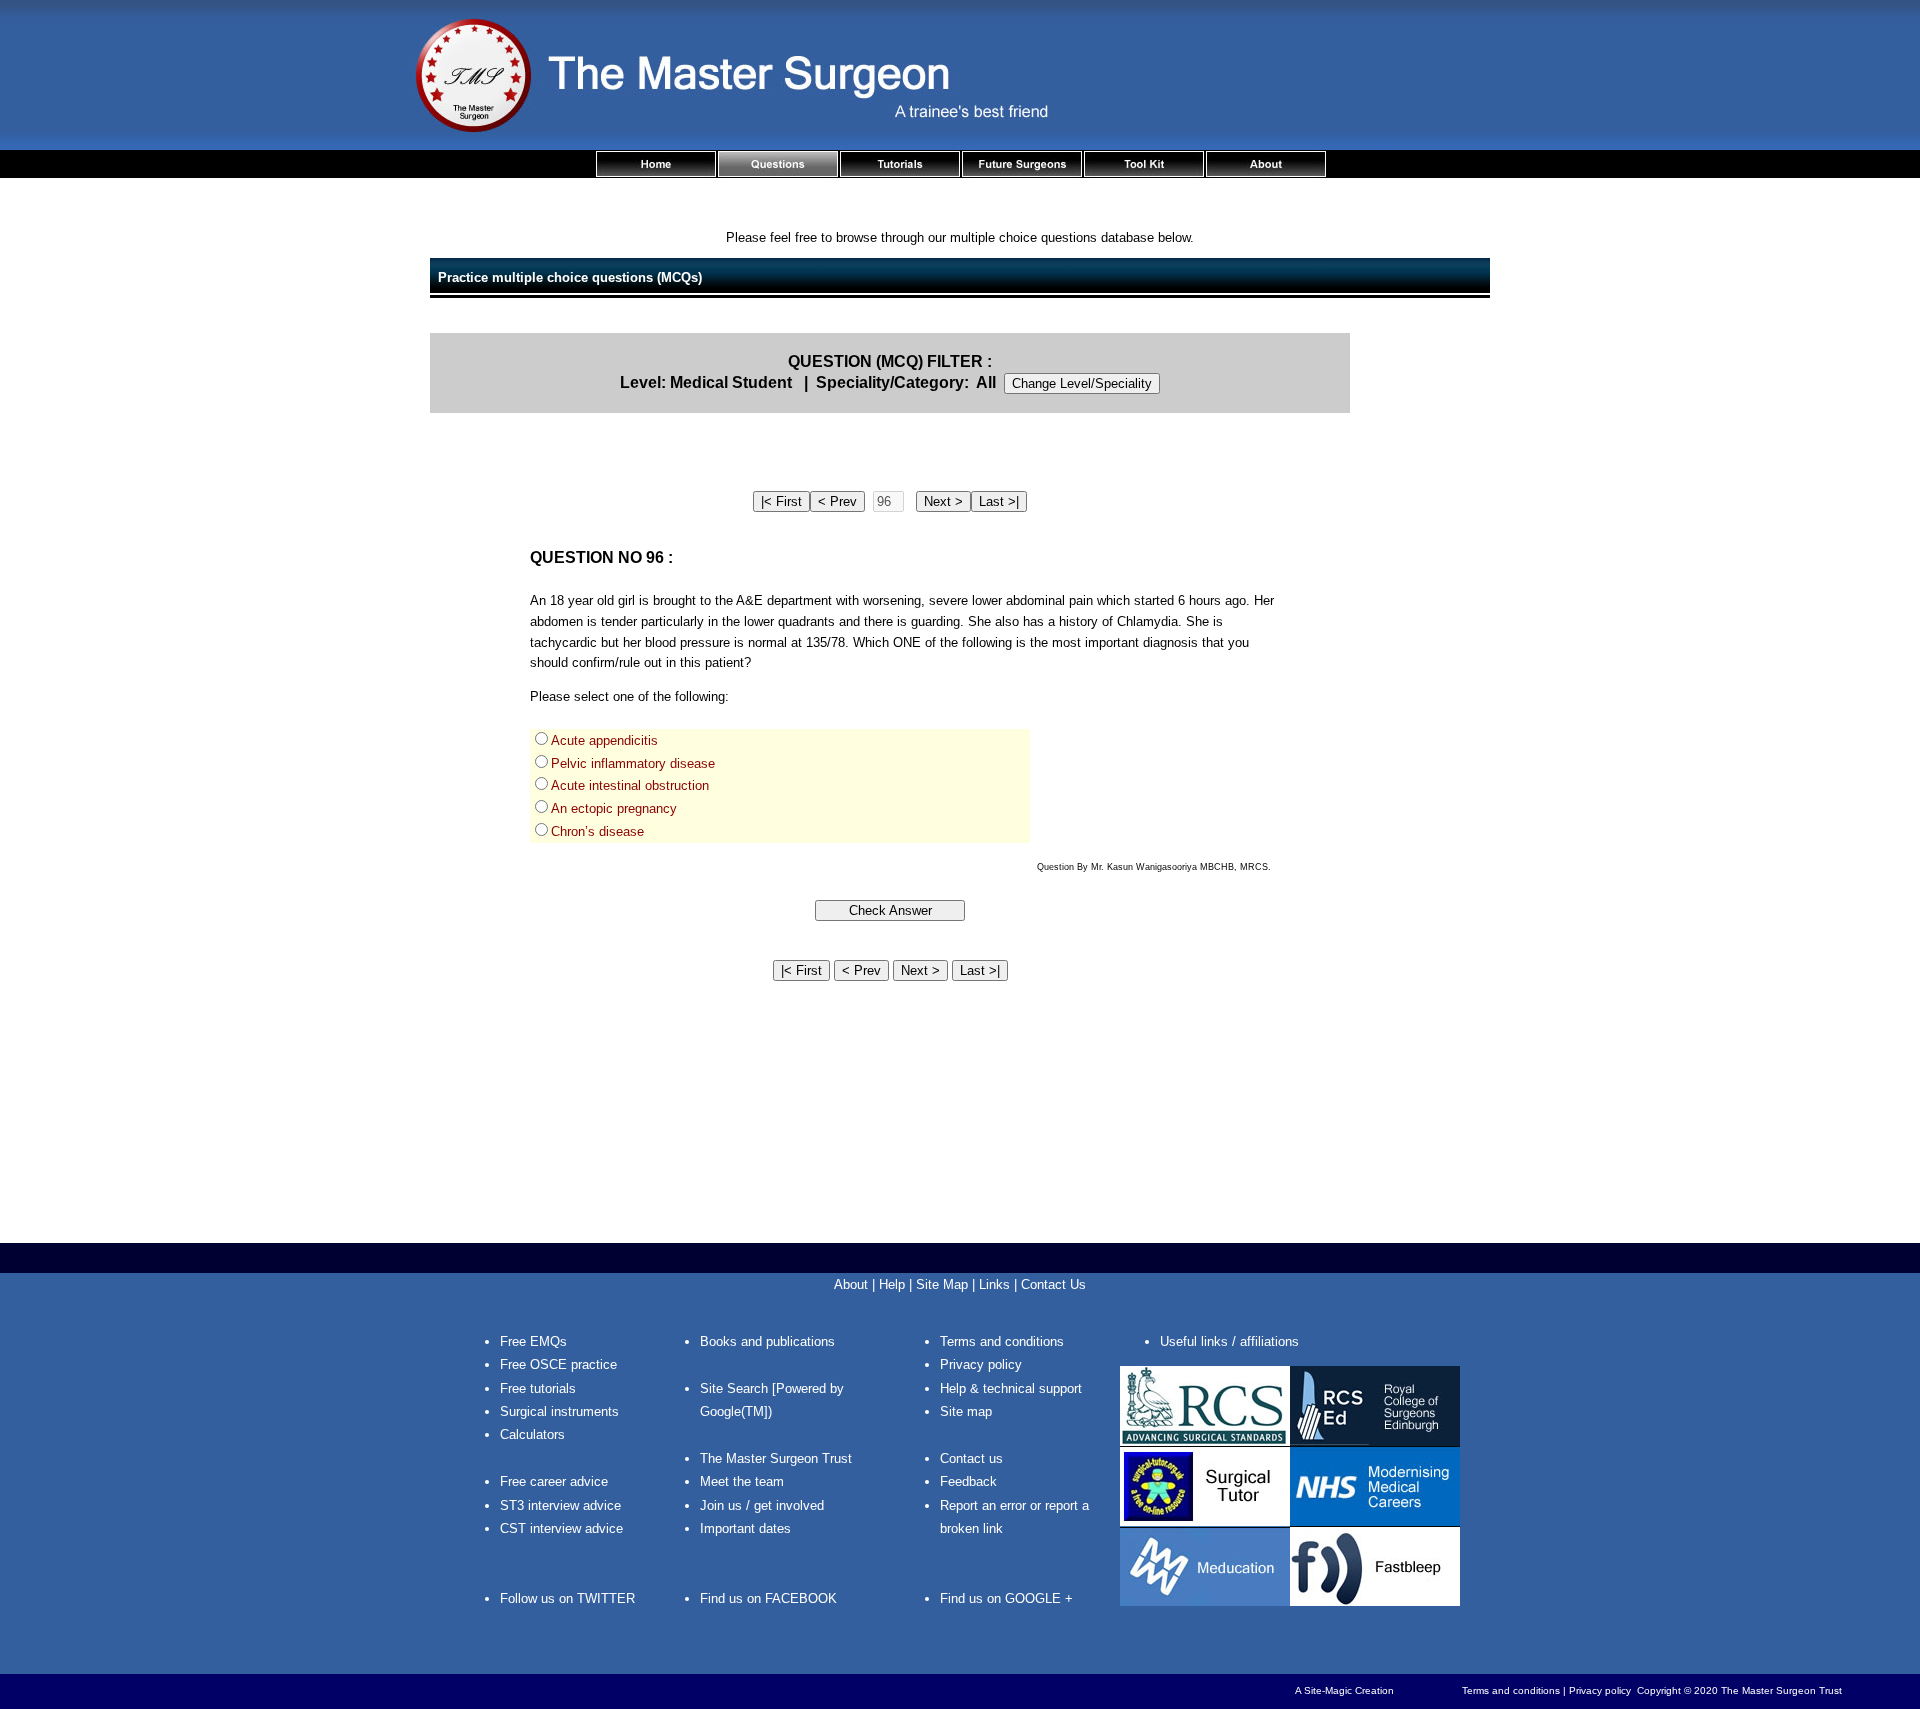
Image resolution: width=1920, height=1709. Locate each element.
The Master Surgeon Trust (776, 1458)
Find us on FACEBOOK (768, 1598)
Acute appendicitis (604, 740)
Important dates (745, 1528)
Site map (966, 1411)
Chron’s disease (597, 831)
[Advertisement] (1430, 633)
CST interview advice (561, 1528)
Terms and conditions (1002, 1341)
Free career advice (554, 1481)
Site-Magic (1328, 1690)
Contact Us (1053, 1284)
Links (994, 1284)
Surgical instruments (559, 1411)
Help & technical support (1011, 1388)
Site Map (942, 1284)
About (851, 1284)
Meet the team (742, 1481)
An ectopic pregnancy (614, 808)
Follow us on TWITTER (567, 1598)
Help (892, 1284)
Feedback (968, 1481)
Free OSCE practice (558, 1364)
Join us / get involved (762, 1505)
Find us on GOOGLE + (1006, 1598)
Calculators (532, 1434)
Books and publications (767, 1341)
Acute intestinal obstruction (630, 785)
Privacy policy (981, 1364)
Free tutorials (538, 1388)
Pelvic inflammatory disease (633, 763)
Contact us (971, 1458)
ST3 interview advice (560, 1505)
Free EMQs (533, 1341)
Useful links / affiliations (1229, 1341)
